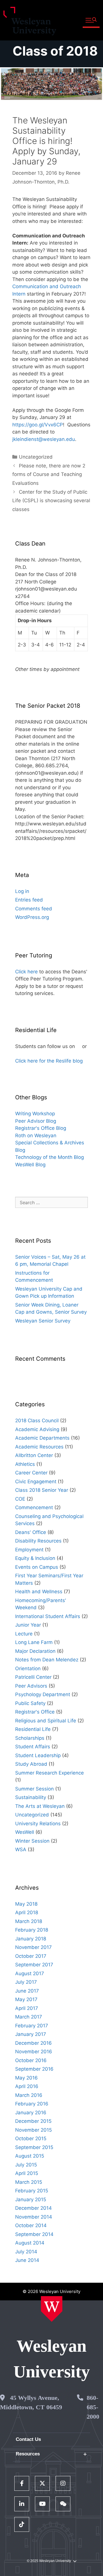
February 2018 (32, 1930)
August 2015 (30, 2156)
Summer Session (34, 1789)
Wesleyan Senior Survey (43, 1321)
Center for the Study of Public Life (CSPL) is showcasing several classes (51, 501)
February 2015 (32, 2191)
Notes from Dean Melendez (47, 1660)
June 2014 (27, 2260)
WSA (21, 1849)
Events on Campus (37, 1567)
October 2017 (31, 1956)
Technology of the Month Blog (49, 1157)
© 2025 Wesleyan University (49, 2561)
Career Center (31, 1473)
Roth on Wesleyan (36, 1136)
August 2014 (30, 2243)
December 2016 (33, 2043)
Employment (29, 1550)
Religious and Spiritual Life (46, 1721)
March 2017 (29, 2017)
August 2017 (30, 1973)
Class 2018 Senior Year (42, 1490)
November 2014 (34, 2217)
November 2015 (33, 2130)
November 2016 (34, 2052)
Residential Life (33, 1729)
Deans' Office (31, 1532)
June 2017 (27, 1991)
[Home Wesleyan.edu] (52, 2309)
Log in (22, 891)
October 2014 (31, 2225)
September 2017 (34, 1965)
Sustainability (31, 1797)
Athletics (25, 1464)
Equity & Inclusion (35, 1558)
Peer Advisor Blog (36, 1121)
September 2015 (34, 2147)
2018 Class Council (37, 1421)
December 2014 (33, 2208)
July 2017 (26, 1982)
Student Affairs (33, 1747)
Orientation (28, 1669)
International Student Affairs (48, 1616)
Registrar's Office (35, 1712)
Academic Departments (42, 1438)
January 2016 (31, 2113)
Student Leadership (38, 1755)
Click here (26, 972)
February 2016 (32, 2104)
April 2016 (27, 2086)
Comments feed (34, 909)
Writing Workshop (35, 1114)
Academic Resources (39, 1447)
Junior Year (28, 1625)
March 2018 (29, 1921)
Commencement (34, 1507)
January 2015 (31, 2199)
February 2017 (32, 2026)
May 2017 (26, 1999)
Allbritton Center (34, 1455)
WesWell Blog (30, 1165)
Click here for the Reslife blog (49, 1061)
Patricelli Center (33, 1677)
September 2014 (34, 2234)
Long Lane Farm (34, 1642)
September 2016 (34, 2069)
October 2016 (31, 2060)
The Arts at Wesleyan (40, 1806)
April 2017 (27, 2008)
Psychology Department (43, 1694)
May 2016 (26, 2078)
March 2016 (29, 2095)
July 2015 (26, 2165)
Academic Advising (37, 1429)
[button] (91, 20)
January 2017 (31, 2034)
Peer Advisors (31, 1686)
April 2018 (27, 1912)
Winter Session (32, 1841)
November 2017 (33, 1947)
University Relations (38, 1824)
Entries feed (29, 900)
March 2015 (29, 2182)
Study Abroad (31, 1764)
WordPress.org (32, 917)
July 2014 (26, 2252)
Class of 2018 (55, 51)
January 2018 (31, 1939)
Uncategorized (36, 457)
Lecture (24, 1634)
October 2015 (31, 2138)
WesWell (25, 1832)
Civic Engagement (36, 1482)
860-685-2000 (93, 2407)
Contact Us (28, 2439)
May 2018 (26, 1904)
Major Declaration (35, 1651)
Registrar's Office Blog (41, 1128)
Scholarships (30, 1738)
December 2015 (33, 2121)
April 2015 (27, 2173)
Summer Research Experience (49, 1773)
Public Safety (30, 1703)
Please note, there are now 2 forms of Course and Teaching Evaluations (49, 474)
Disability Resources (38, 1541)
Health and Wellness (39, 1592)
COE (20, 1499)
